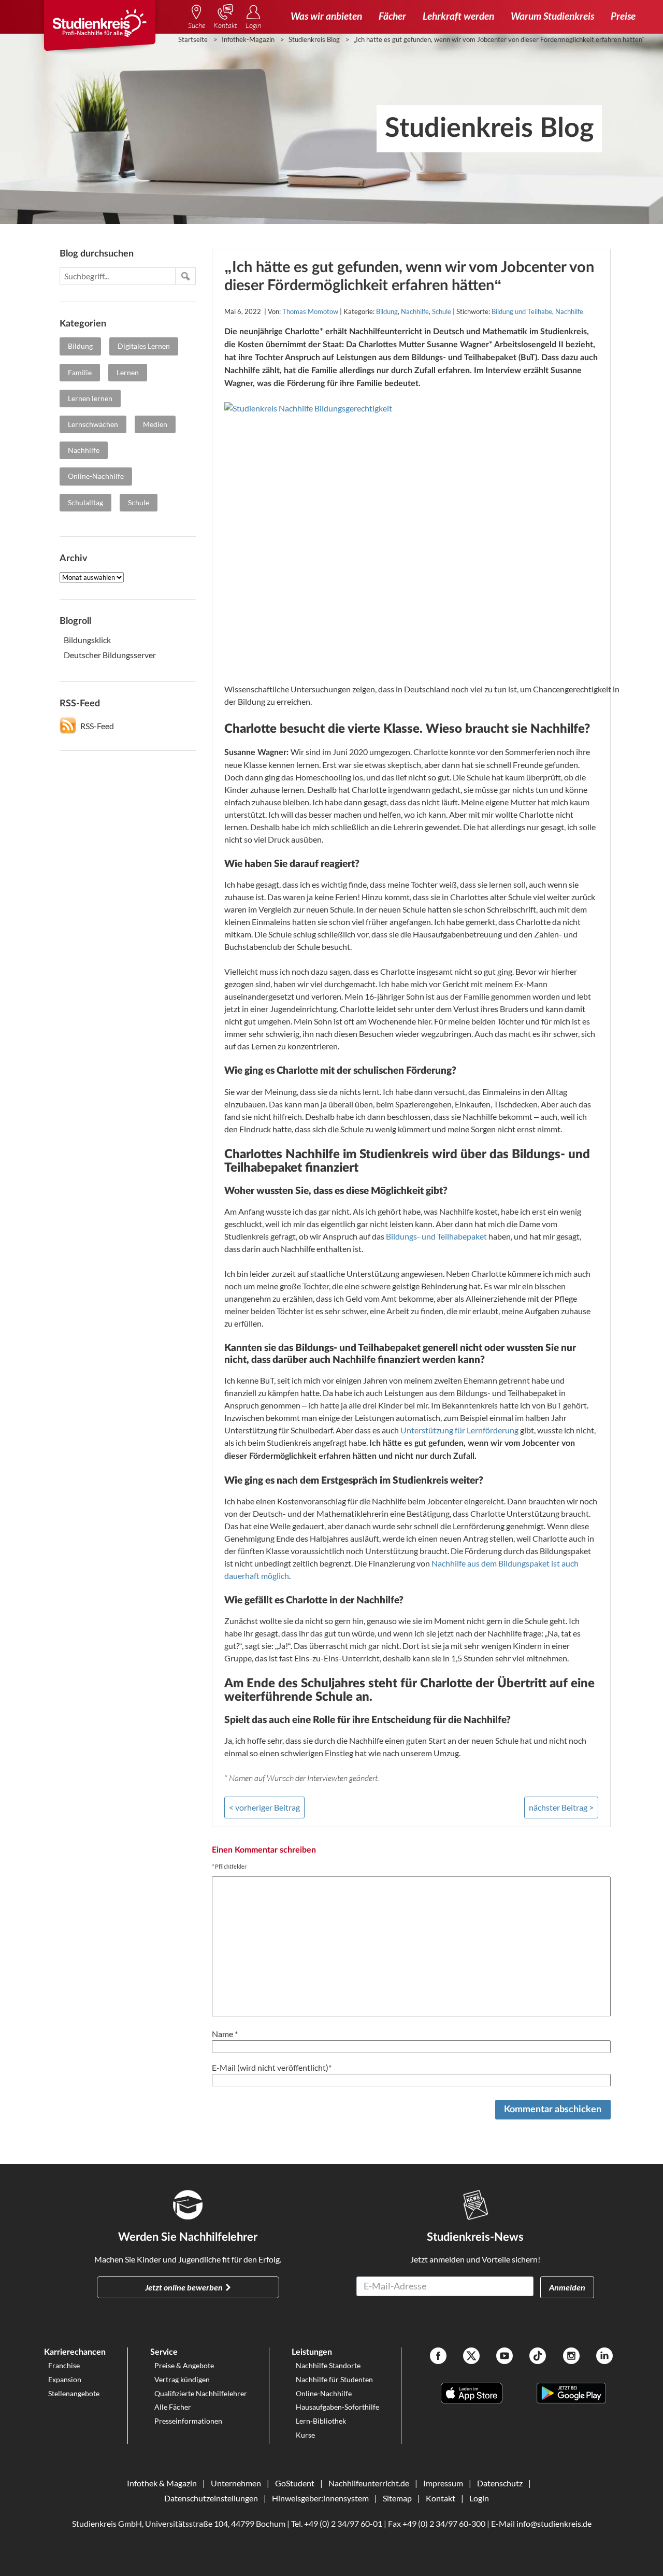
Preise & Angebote (184, 2365)
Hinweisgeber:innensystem (320, 2498)
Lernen (128, 372)
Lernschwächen (93, 424)
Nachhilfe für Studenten (334, 2379)
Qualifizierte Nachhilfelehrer (201, 2393)
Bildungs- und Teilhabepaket (436, 1236)
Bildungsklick (87, 640)
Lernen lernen (90, 398)
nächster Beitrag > (561, 1807)
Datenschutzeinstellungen (211, 2498)
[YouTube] (505, 2357)
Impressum (443, 2483)
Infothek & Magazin (162, 2483)
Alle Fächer (173, 2407)
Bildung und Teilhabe (522, 311)
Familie (80, 372)
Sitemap (397, 2498)
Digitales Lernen (144, 346)
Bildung (80, 346)
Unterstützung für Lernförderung (459, 1430)
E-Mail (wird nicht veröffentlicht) (272, 2067)
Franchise (64, 2365)
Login (479, 2498)
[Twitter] (471, 2357)
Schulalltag (85, 502)
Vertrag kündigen (182, 2379)
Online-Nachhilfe (96, 476)
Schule (139, 502)
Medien (155, 424)
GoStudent (295, 2483)
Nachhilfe (84, 450)
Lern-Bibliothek (321, 2421)
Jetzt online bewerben (184, 2287)
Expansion (65, 2379)
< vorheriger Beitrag (264, 1807)
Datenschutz (500, 2483)
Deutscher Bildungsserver (110, 655)
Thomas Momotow (310, 311)
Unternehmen (236, 2483)
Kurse (305, 2435)
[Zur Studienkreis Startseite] (99, 29)
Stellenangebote (74, 2393)
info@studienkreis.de (554, 2523)
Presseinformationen (188, 2421)
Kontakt (441, 2498)
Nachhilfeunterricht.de (369, 2483)
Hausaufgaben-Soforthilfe (337, 2407)
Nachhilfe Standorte (328, 2365)
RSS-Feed (97, 726)
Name (225, 2034)
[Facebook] (438, 2357)
